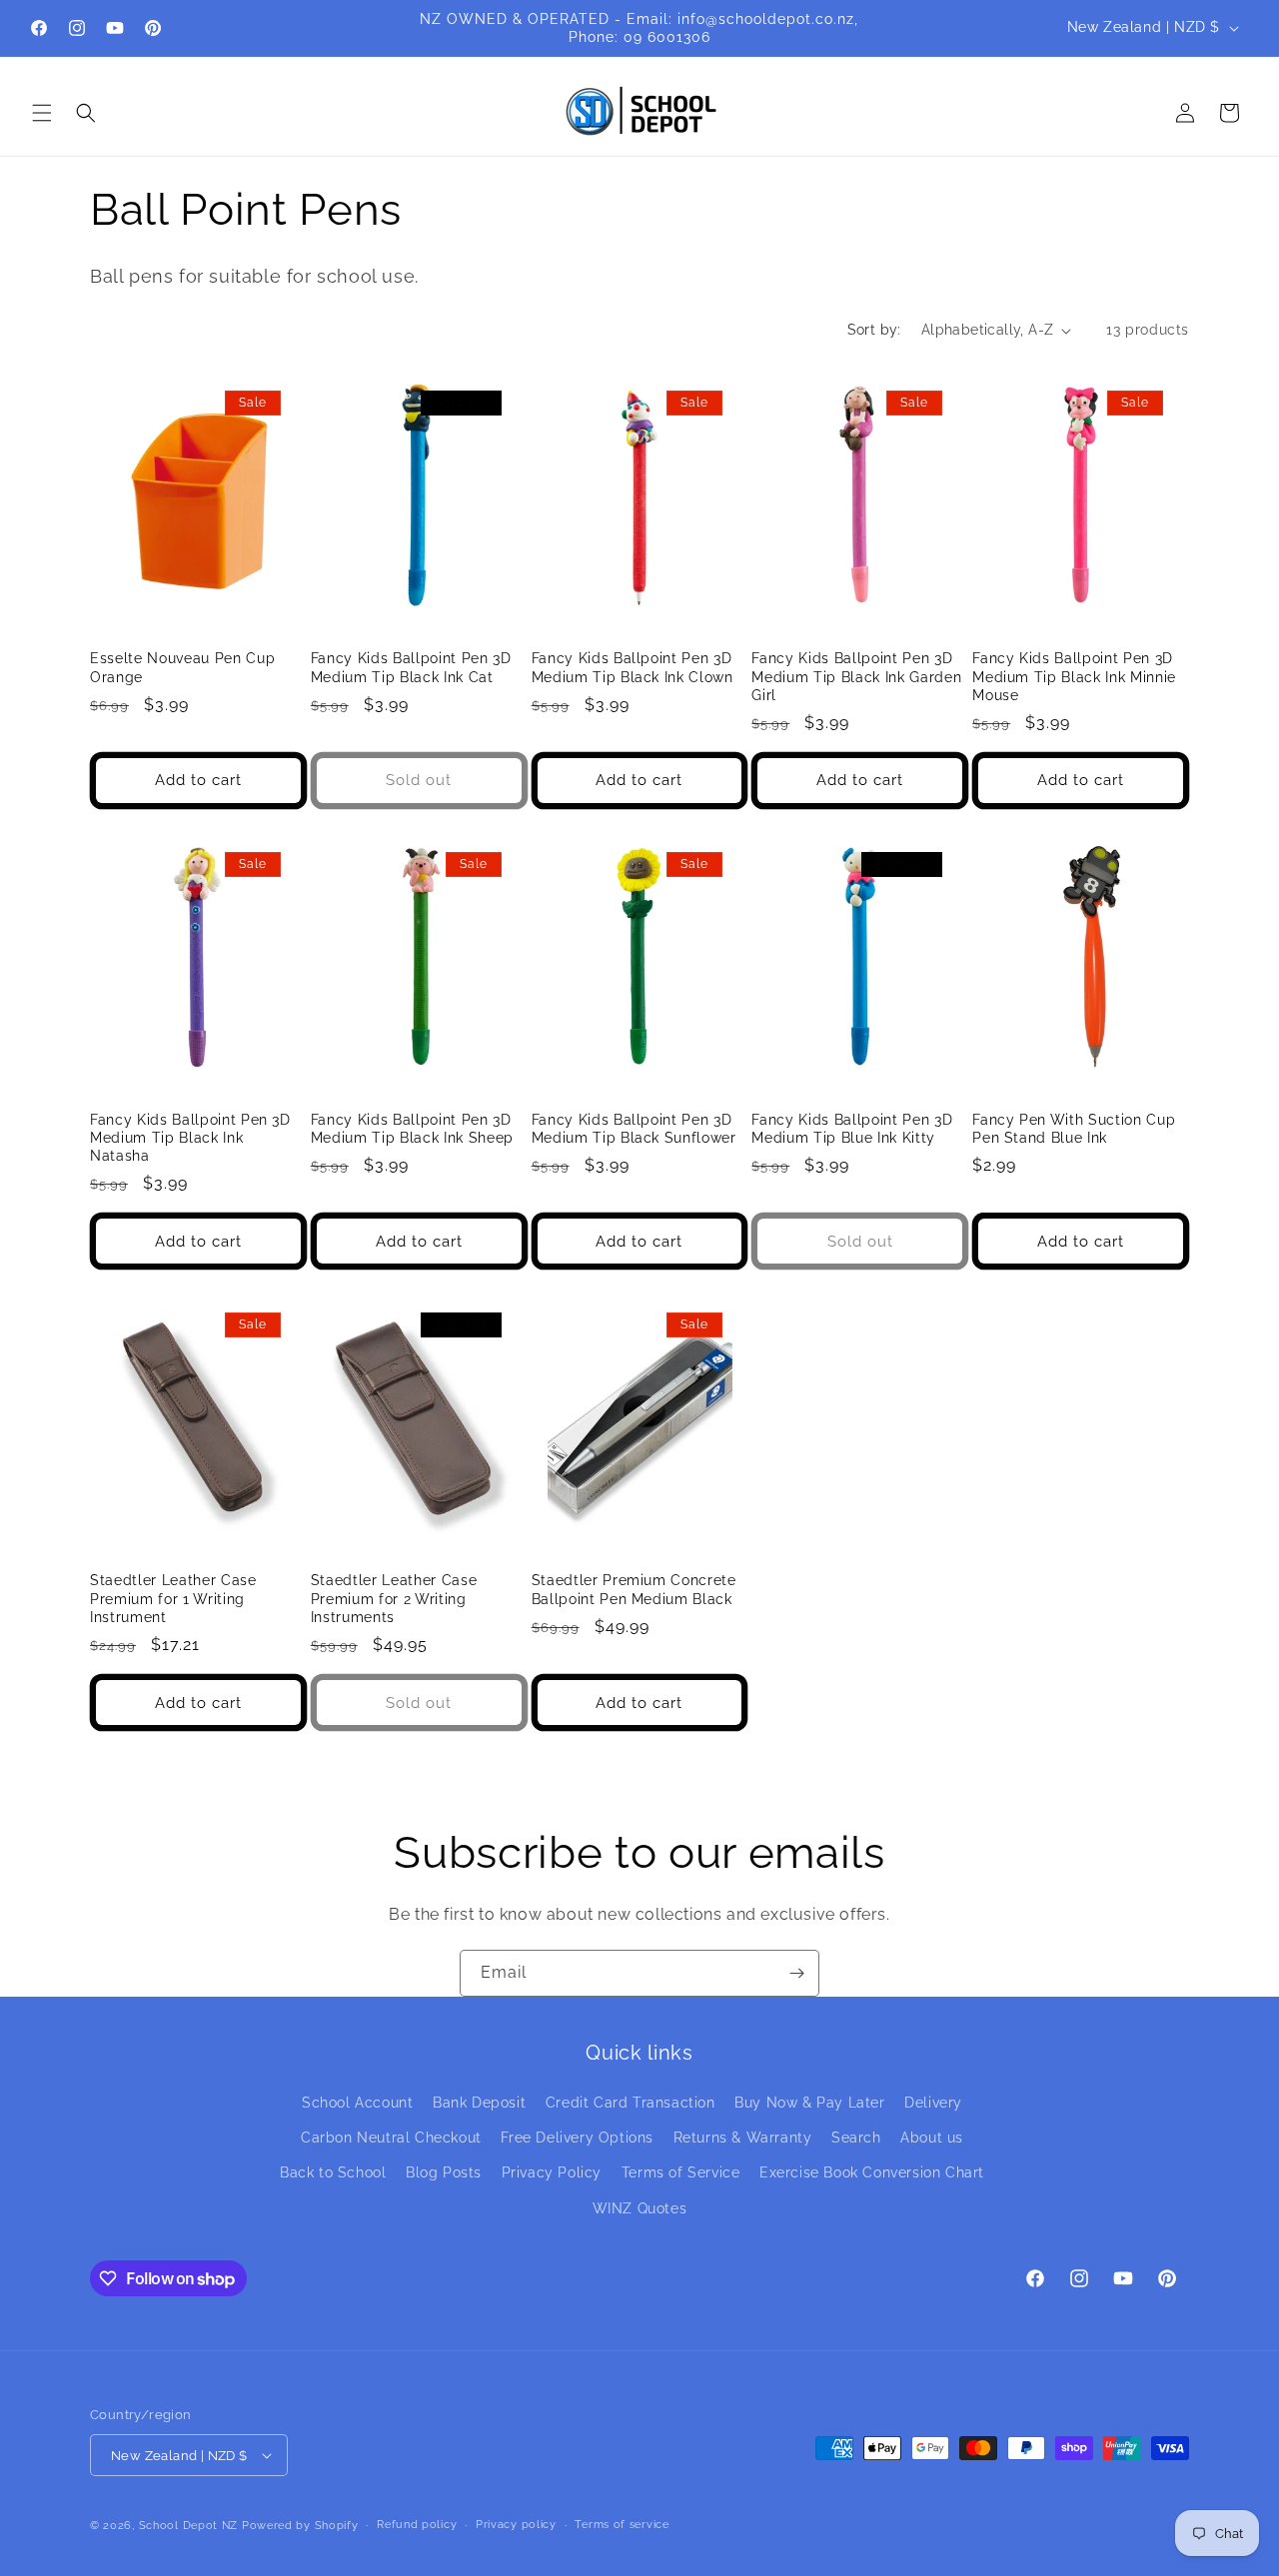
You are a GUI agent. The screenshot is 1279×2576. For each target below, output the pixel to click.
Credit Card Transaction (631, 2103)
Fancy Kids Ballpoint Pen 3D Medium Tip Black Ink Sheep (412, 1129)
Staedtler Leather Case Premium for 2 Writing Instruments (394, 1598)
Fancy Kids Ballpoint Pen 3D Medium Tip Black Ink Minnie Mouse (1074, 676)
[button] (42, 113)
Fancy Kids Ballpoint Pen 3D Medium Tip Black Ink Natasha (190, 1138)
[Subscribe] (796, 1973)
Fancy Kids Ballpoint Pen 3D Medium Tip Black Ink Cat (411, 667)
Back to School (333, 2172)
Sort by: (874, 330)
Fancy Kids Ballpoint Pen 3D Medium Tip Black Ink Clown (633, 667)
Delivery (933, 2103)
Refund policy (417, 2525)
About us (932, 2138)
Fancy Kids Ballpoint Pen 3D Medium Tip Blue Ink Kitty (852, 1129)
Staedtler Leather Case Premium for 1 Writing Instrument (173, 1598)
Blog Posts (444, 2172)
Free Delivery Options (577, 2138)
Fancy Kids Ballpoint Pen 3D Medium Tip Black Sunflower (634, 1129)
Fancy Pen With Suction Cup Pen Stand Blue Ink (1074, 1129)
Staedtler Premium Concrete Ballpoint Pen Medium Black (634, 1589)
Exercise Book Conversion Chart (872, 2172)
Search (856, 2138)
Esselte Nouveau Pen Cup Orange (182, 667)
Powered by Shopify (300, 2526)
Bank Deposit (479, 2103)
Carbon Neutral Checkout (391, 2138)
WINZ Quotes (640, 2208)
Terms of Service (681, 2172)
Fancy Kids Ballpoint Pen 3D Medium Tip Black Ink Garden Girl (856, 676)
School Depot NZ (189, 2526)
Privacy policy (516, 2525)
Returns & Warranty (743, 2138)
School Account (357, 2103)
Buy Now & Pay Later (809, 2103)
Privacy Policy (552, 2172)
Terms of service (622, 2525)
